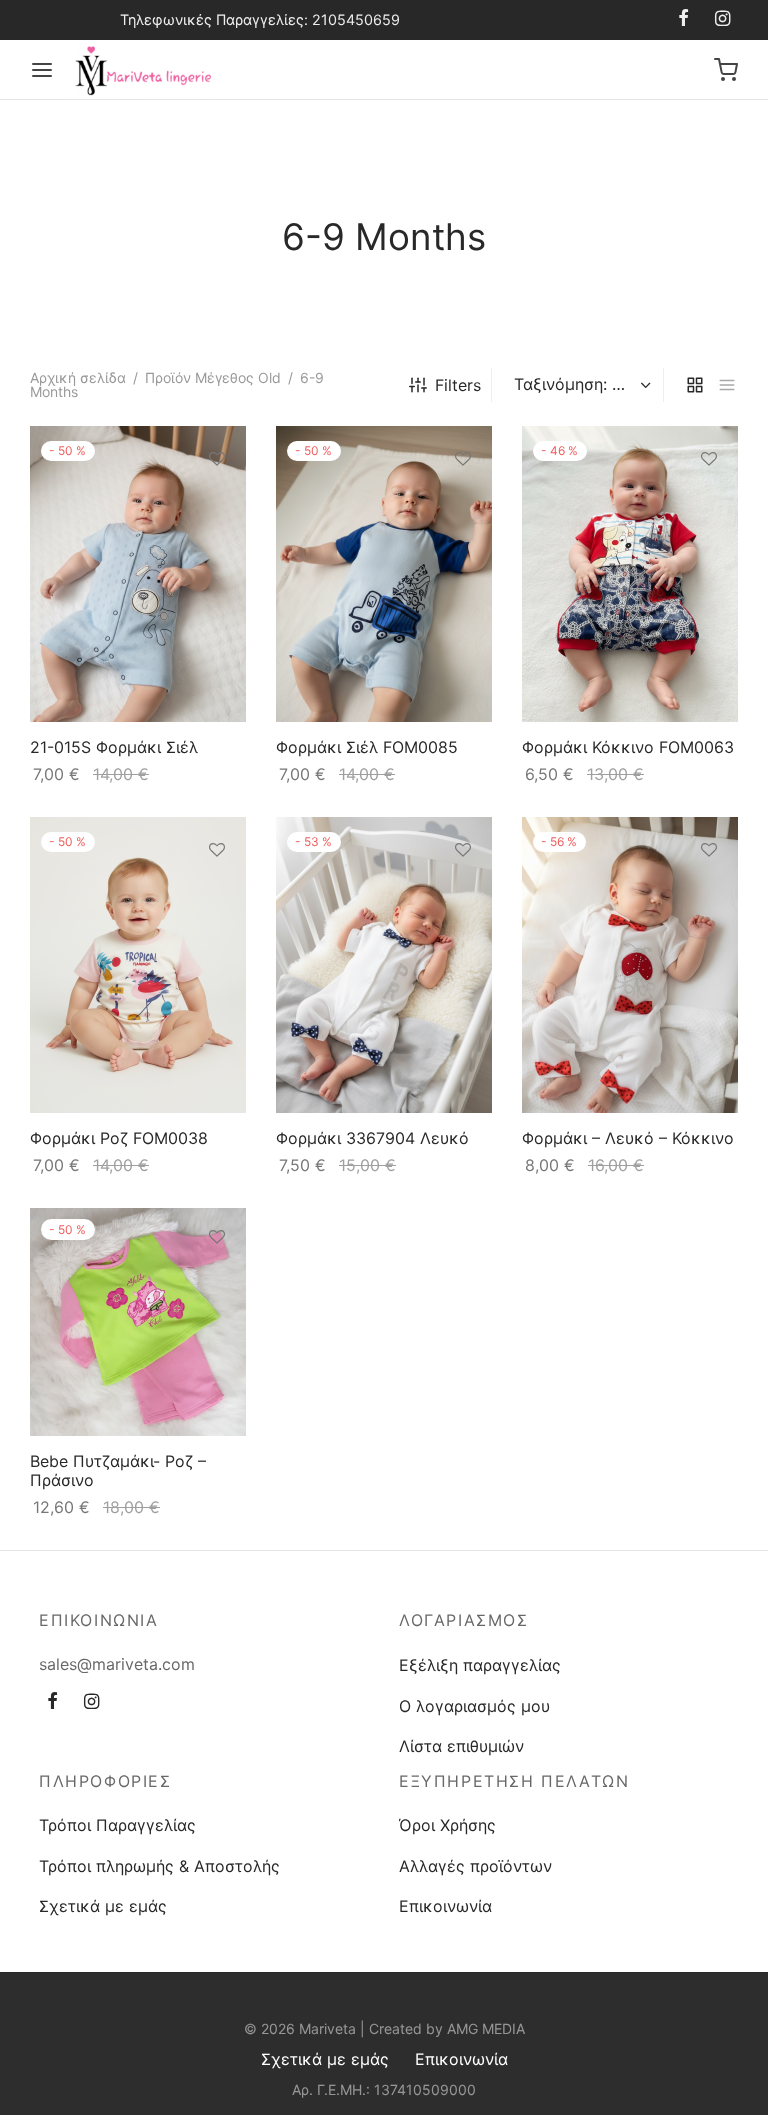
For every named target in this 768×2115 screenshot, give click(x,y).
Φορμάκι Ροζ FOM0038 (119, 1138)
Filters (458, 385)
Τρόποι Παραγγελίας (117, 1825)
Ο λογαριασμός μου (474, 1706)
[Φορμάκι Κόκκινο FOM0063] (630, 574)
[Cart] (726, 70)
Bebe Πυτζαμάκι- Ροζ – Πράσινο (118, 1470)
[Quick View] (217, 551)
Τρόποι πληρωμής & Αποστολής (159, 1866)
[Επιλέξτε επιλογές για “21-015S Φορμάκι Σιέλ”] (217, 505)
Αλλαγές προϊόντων (475, 1866)
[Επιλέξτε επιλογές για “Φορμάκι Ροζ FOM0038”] (217, 896)
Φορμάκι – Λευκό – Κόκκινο (628, 1138)
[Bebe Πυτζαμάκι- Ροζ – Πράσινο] (138, 1322)
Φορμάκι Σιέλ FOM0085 (367, 747)
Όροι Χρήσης (447, 1825)
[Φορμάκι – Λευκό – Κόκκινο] (630, 965)
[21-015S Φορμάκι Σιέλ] (138, 574)
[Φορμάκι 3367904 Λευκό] (384, 965)
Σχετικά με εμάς (103, 1906)
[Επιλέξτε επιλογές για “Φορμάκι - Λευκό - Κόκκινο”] (709, 896)
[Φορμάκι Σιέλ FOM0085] (384, 574)
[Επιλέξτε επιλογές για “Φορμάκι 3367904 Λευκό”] (463, 896)
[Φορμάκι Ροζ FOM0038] (138, 965)
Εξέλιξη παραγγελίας (480, 1665)
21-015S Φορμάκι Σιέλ (114, 747)
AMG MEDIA (486, 2028)
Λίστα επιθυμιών (461, 1746)
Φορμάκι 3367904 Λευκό (372, 1138)
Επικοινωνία (445, 1906)
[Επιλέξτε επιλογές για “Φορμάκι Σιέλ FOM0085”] (463, 505)
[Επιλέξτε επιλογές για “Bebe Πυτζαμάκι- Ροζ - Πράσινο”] (217, 1284)
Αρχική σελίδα (78, 377)
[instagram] (722, 19)
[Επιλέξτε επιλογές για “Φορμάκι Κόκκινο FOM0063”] (709, 505)
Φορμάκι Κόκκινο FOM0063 (628, 747)
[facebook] (683, 19)
